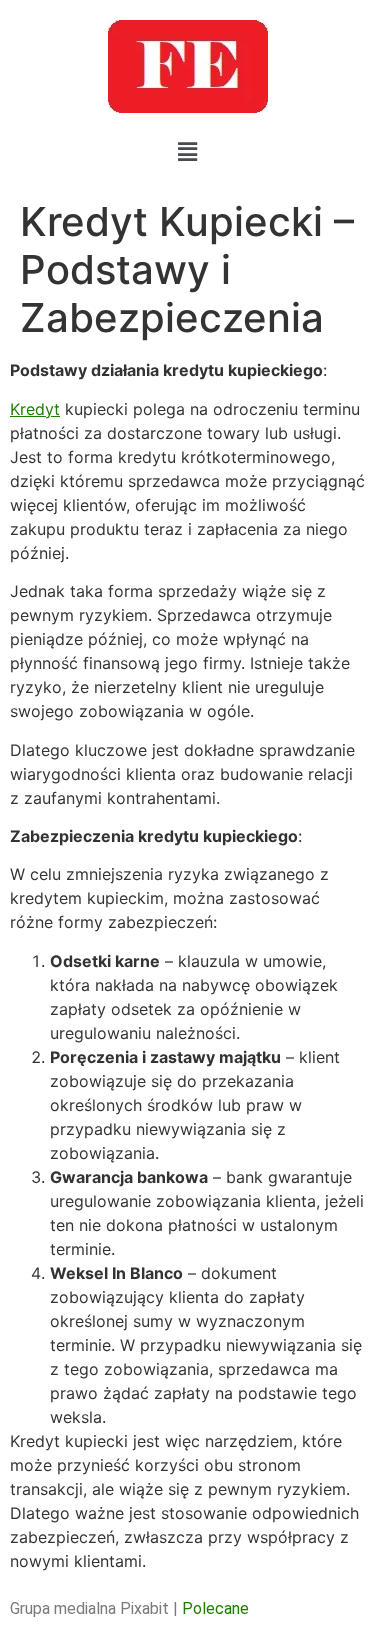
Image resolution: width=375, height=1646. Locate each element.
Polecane (215, 1608)
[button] (187, 151)
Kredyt (35, 409)
